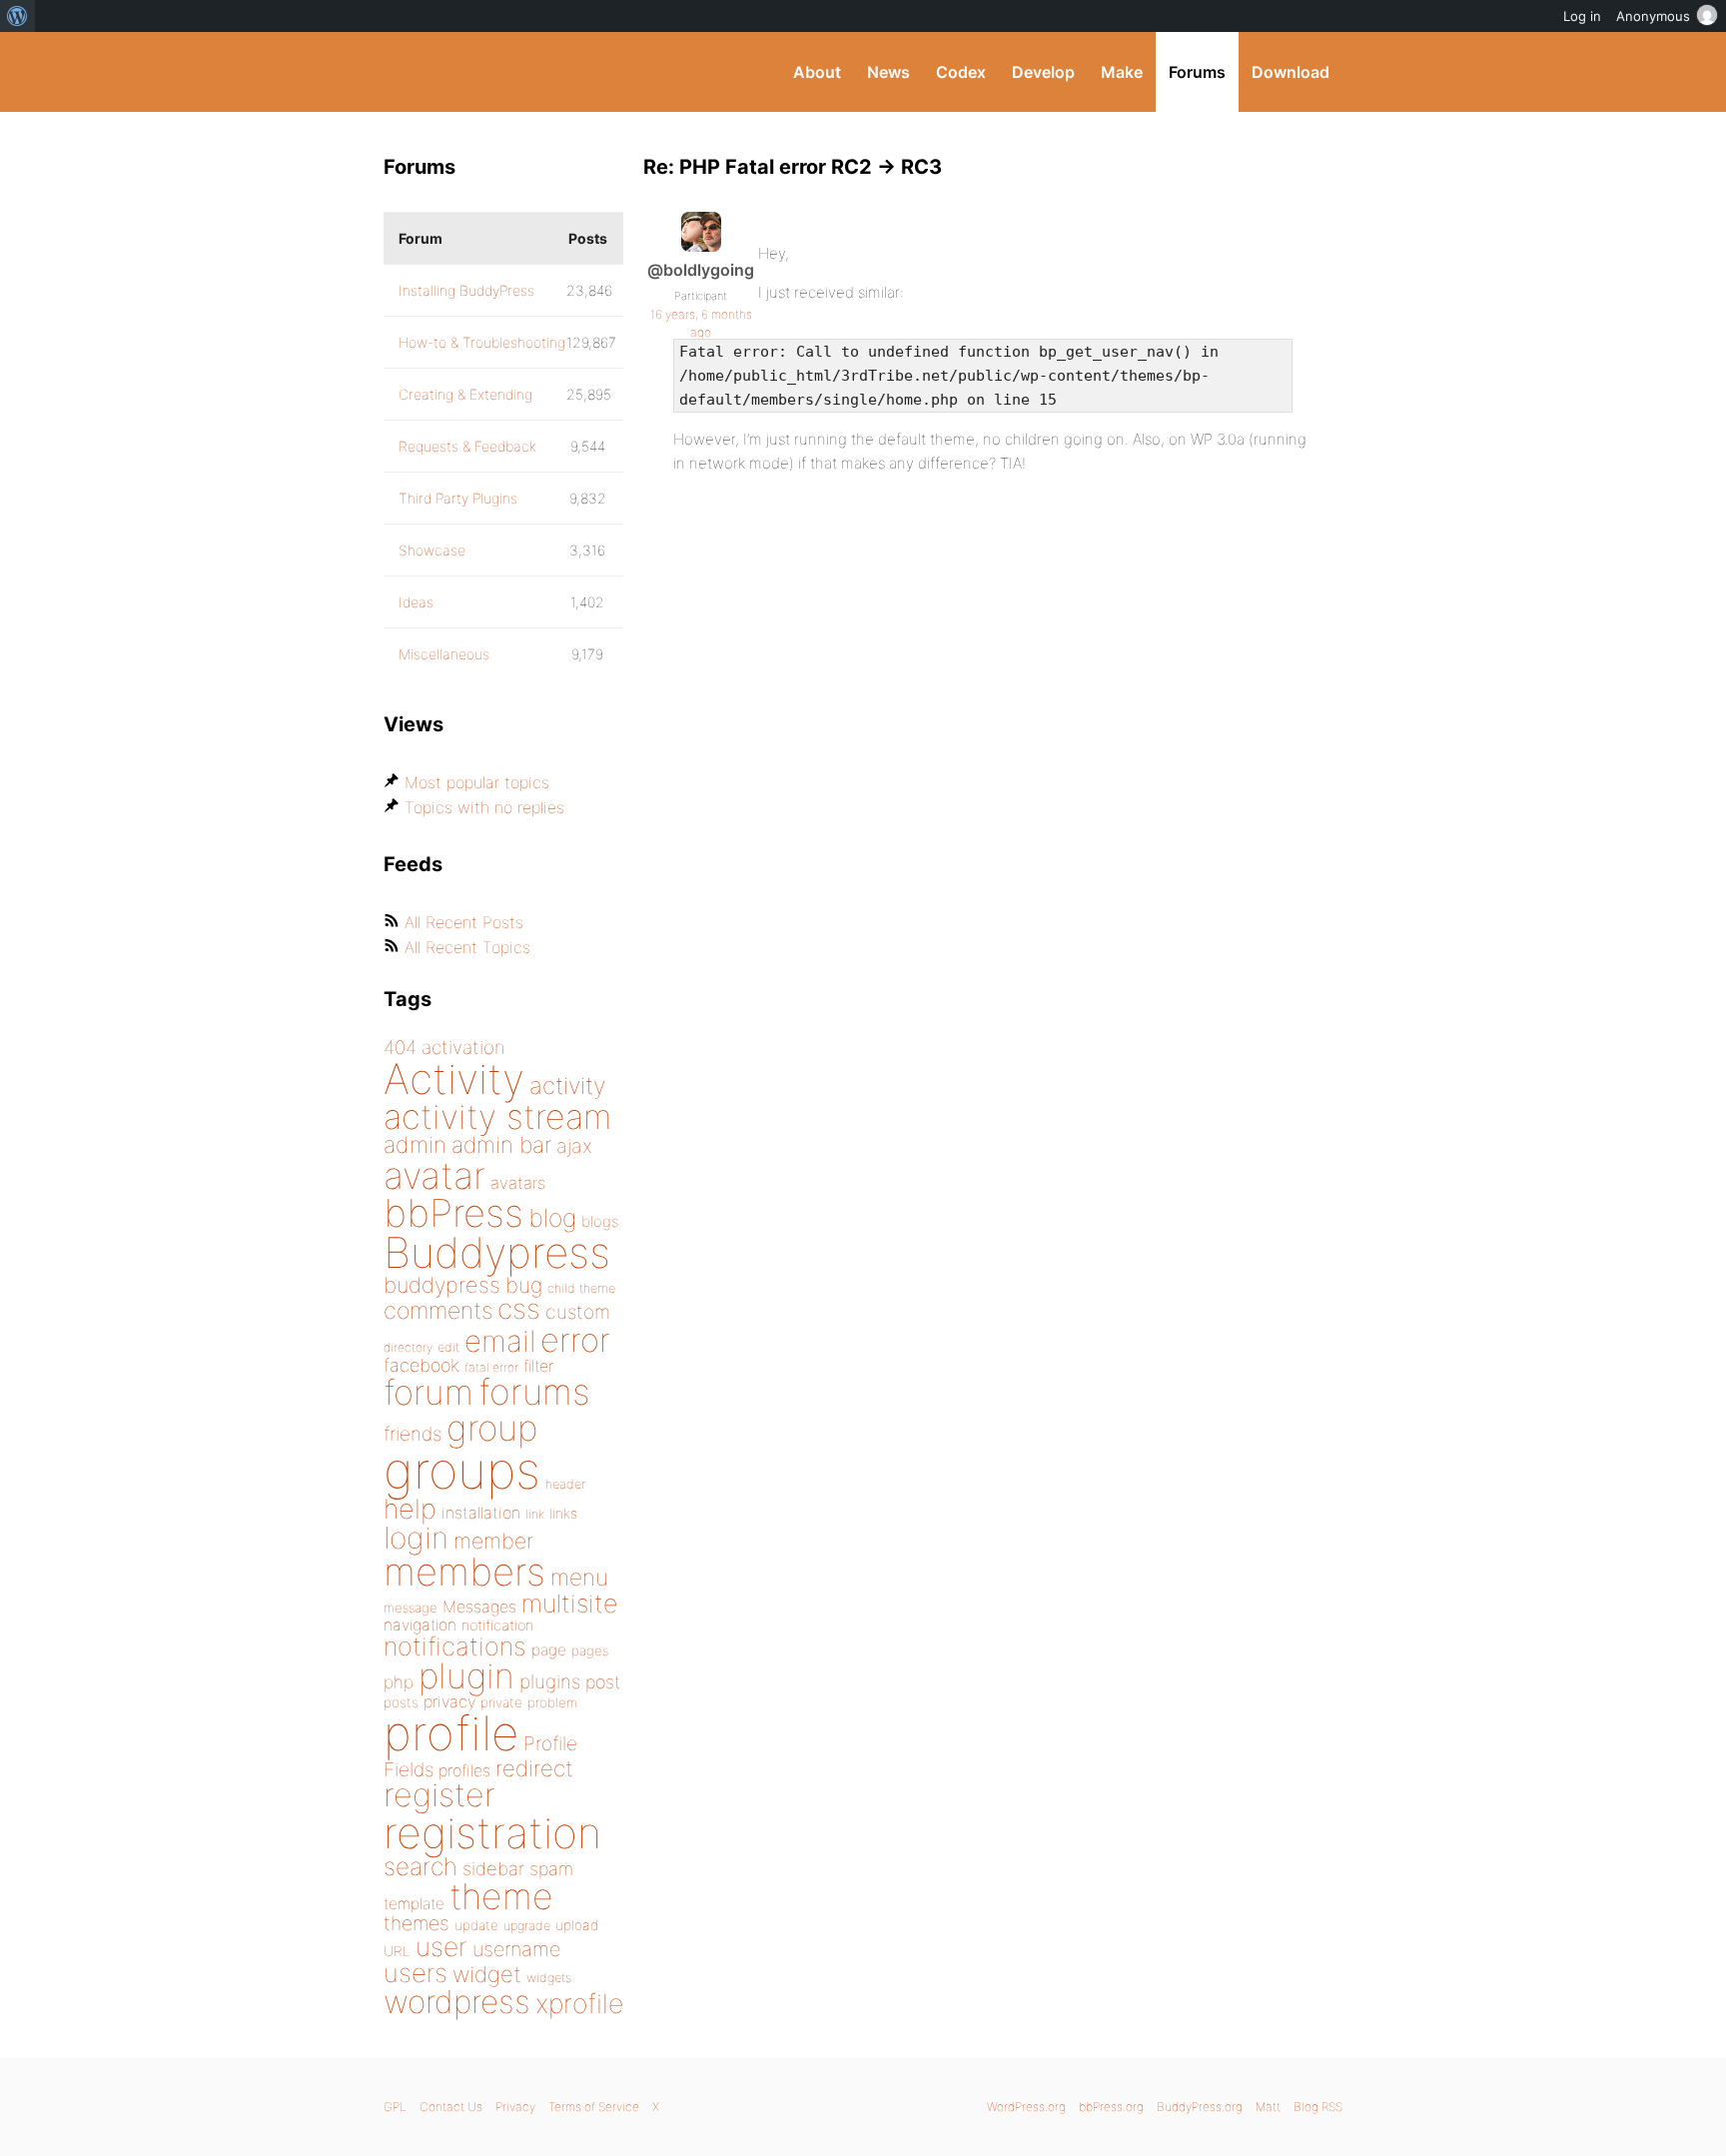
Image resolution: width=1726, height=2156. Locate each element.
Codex (961, 72)
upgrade (527, 1926)
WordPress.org (1026, 2107)
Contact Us (451, 2107)
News (888, 72)
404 (400, 1048)
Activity (454, 1078)
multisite (569, 1604)
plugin (466, 1675)
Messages (479, 1607)
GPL (395, 2107)
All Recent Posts (464, 922)
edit (448, 1347)
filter (538, 1366)
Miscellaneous (444, 654)
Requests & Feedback (467, 446)
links (563, 1513)
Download (1291, 72)
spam (551, 1869)
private (501, 1702)
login (416, 1538)
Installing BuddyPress (466, 290)
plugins (550, 1681)
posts (401, 1702)
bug (524, 1285)
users (416, 1973)
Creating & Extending (465, 394)
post (603, 1682)
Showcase (432, 550)
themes (417, 1923)
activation (463, 1048)
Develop (1043, 72)
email (500, 1341)
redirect (534, 1768)
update (476, 1925)
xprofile (579, 2003)
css (519, 1309)
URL (397, 1951)
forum (429, 1392)
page (549, 1650)
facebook (422, 1365)
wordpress (457, 2002)
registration (492, 1833)
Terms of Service (594, 2107)
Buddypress (497, 1252)
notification (497, 1625)
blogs (600, 1221)
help (410, 1509)
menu (579, 1578)
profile (451, 1733)
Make (1122, 72)
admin (415, 1145)
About (817, 72)
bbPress (453, 1213)
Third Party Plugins (458, 498)
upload (577, 1925)
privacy (449, 1701)
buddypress (442, 1285)
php (399, 1682)
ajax (574, 1146)
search (421, 1866)
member (493, 1541)
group (492, 1428)
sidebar (493, 1868)
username (516, 1949)
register (439, 1795)
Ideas (416, 602)
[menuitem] (17, 16)
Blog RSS (1318, 2107)
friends (413, 1434)
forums (534, 1392)
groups (462, 1470)
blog (552, 1218)
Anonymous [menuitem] (1653, 16)
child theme (581, 1288)
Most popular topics (477, 782)
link (535, 1514)
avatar (434, 1175)
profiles (464, 1770)
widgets (549, 1978)
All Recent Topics (467, 947)
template (414, 1904)
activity (567, 1085)
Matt (1268, 2107)
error (575, 1340)
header (565, 1484)
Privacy (515, 2107)
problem (552, 1702)
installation (481, 1513)
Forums (1197, 72)
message (411, 1608)
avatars (518, 1183)
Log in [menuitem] (1582, 16)
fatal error (491, 1367)
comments (438, 1310)
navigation (420, 1625)
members (464, 1572)
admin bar (501, 1144)
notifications (455, 1646)
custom (578, 1312)
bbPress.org (1111, 2107)
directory (408, 1347)
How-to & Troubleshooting (482, 342)
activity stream (498, 1116)
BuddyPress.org (518, 72)
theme (501, 1896)
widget (487, 1974)
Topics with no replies (484, 807)
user (441, 1947)
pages (590, 1650)
